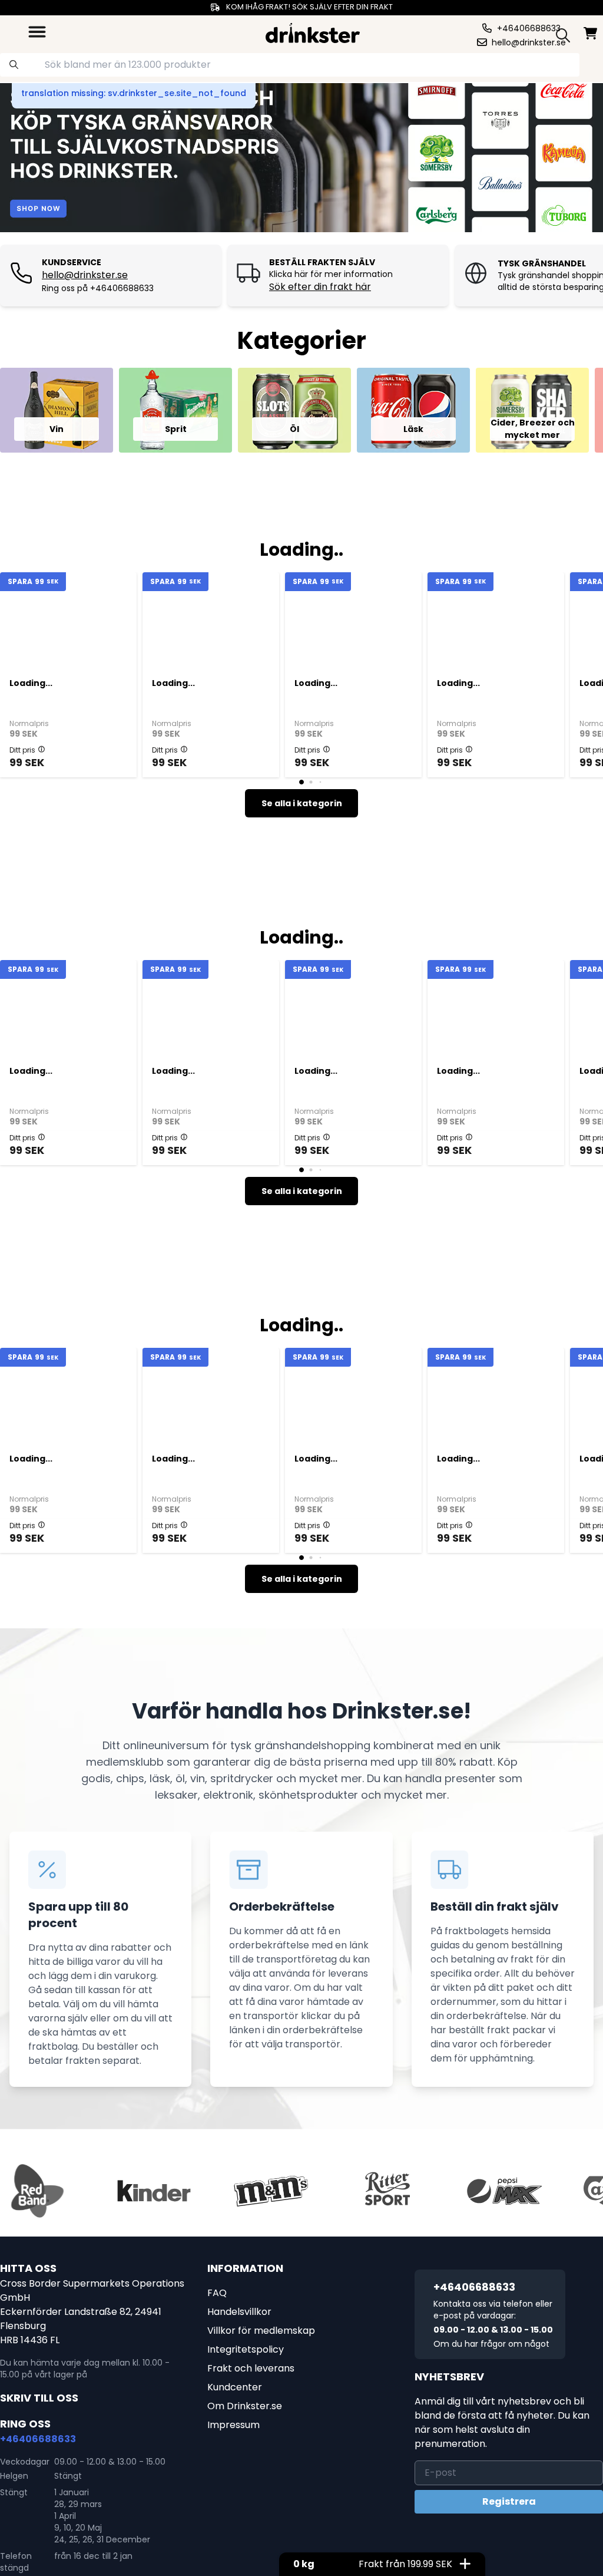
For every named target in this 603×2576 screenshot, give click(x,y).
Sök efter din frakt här (320, 287)
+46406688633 (38, 2439)
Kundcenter (235, 2387)
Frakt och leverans (251, 2368)
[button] (42, 749)
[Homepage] (313, 32)
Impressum (233, 2425)
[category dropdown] (37, 32)
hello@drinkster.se (85, 275)
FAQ (217, 2293)
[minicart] (591, 33)
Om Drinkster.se (245, 2406)
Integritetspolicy (246, 2349)
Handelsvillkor (239, 2312)
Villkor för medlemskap (261, 2331)
